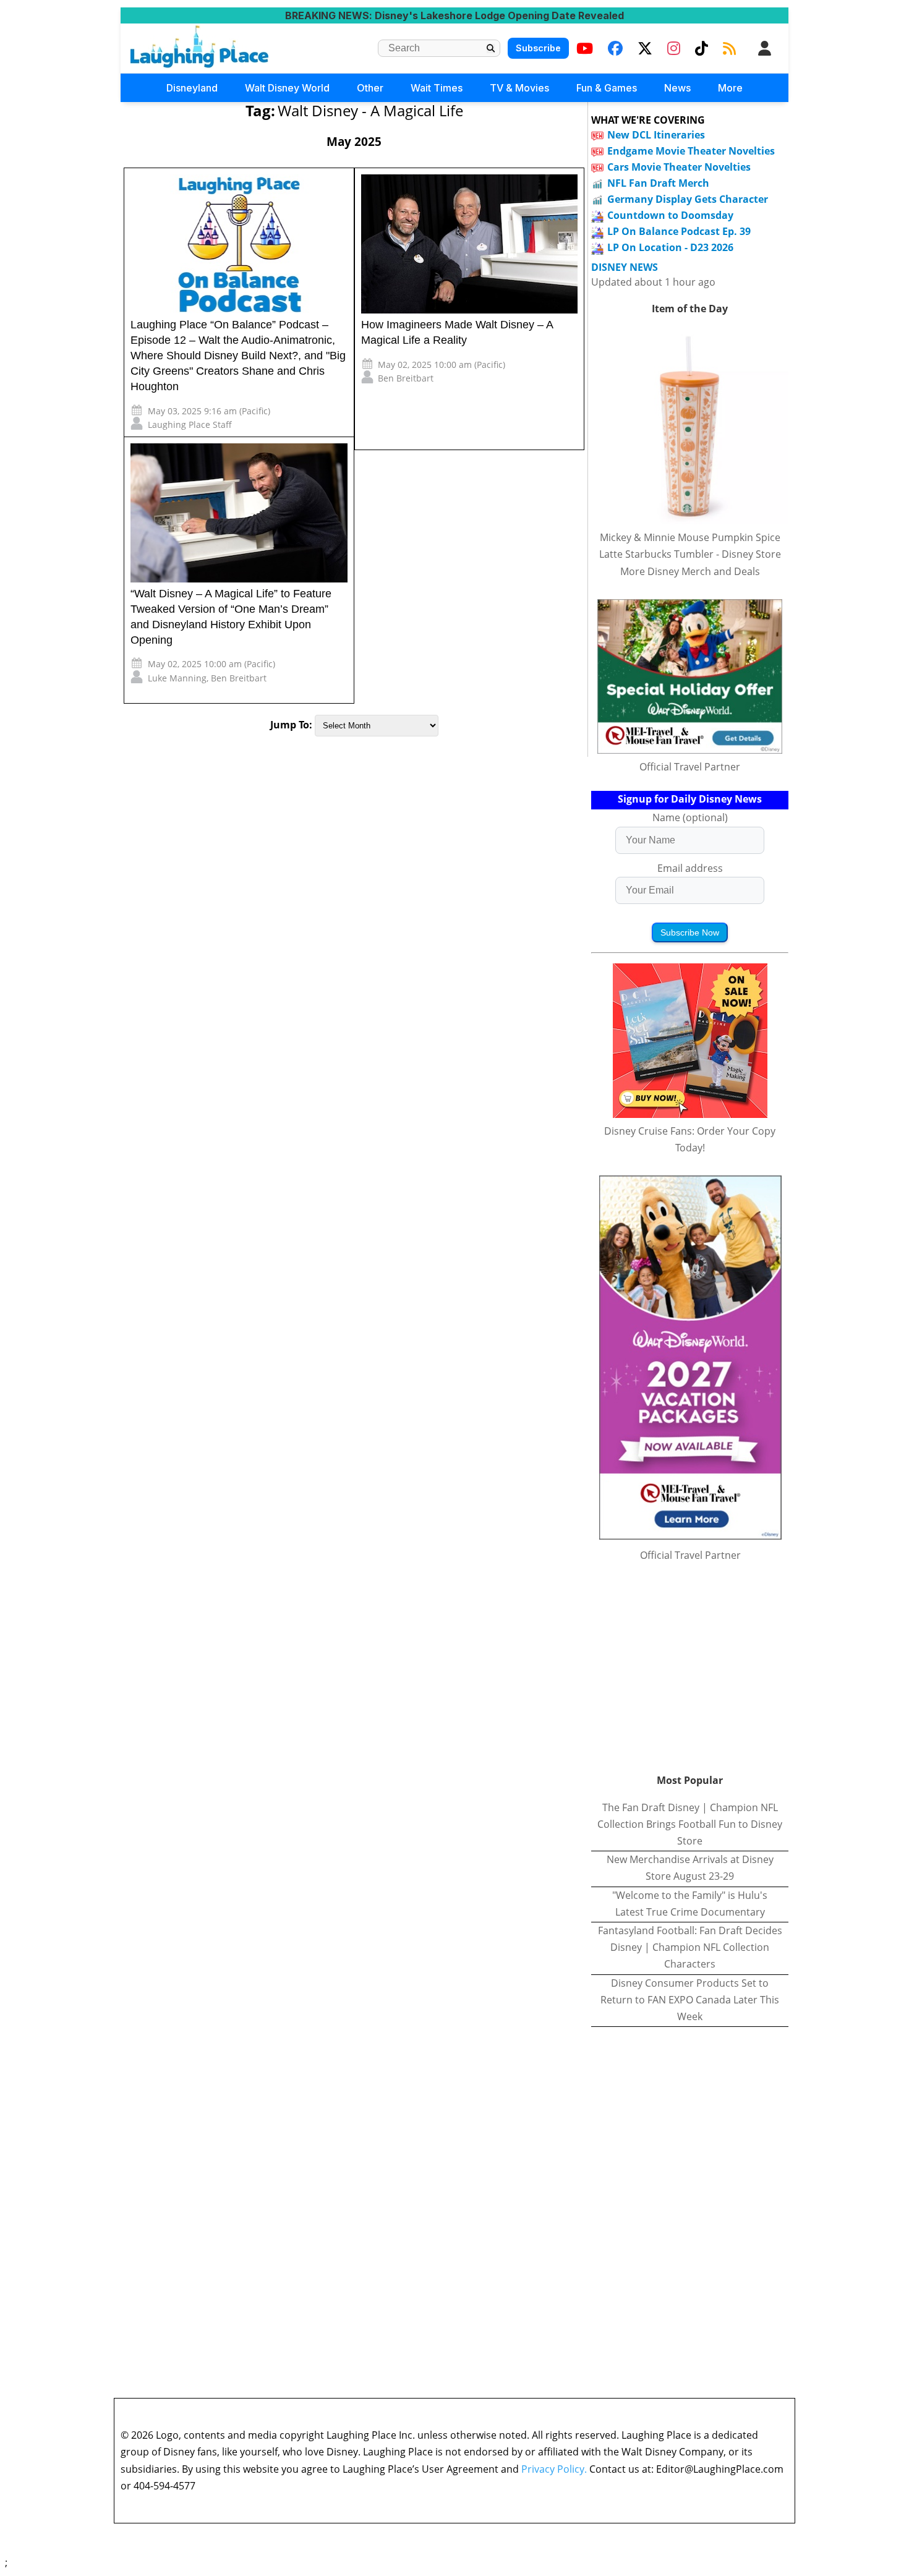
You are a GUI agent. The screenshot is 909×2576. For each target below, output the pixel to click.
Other (370, 88)
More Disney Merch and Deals (690, 571)
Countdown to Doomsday (670, 215)
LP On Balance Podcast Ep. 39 (679, 231)
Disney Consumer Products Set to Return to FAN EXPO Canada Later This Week (690, 2000)
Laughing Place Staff (190, 424)
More (730, 88)
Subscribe (538, 48)
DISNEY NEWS (625, 267)
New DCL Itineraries (656, 135)
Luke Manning (177, 678)
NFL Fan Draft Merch (658, 183)
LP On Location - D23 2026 (670, 247)
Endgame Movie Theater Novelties (691, 151)
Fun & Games (607, 88)
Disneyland (192, 88)
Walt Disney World (287, 88)
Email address (690, 868)
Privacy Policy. (554, 2469)
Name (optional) (690, 817)
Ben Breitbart (406, 378)
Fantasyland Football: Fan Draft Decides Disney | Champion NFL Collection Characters (690, 1947)
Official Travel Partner (690, 767)
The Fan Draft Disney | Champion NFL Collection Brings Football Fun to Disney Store (690, 1824)
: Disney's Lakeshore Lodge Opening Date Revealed (454, 15)
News (677, 88)
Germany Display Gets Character (688, 199)
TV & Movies (519, 88)
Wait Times (437, 88)
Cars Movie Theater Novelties (679, 167)
